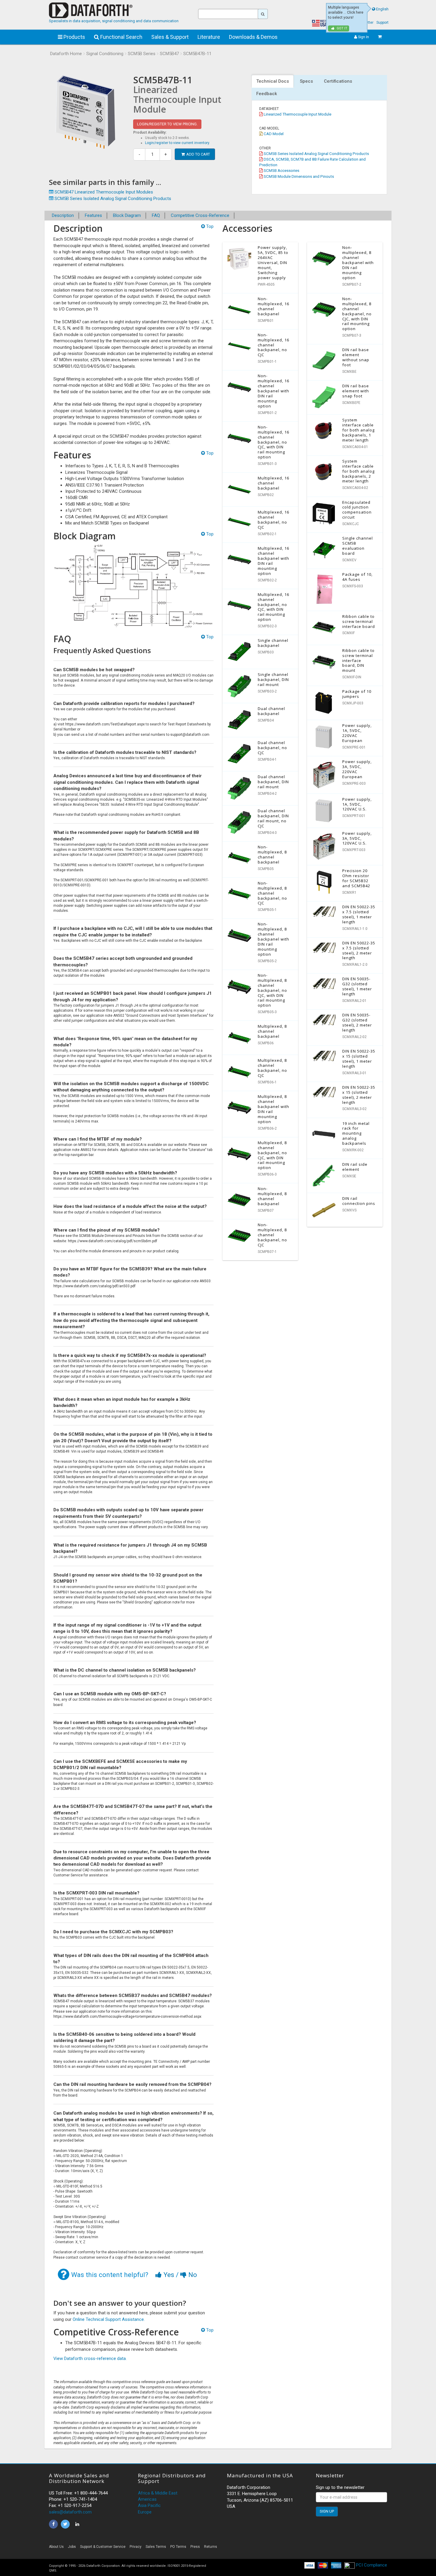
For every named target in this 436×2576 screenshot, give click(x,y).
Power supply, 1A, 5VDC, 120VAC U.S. (357, 804)
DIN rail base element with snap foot (356, 391)
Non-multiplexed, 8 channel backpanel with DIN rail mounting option (273, 939)
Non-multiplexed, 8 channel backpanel (272, 854)
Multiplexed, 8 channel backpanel (272, 1031)
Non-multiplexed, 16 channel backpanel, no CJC (273, 345)
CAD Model (273, 134)
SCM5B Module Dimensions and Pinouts (298, 176)
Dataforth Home (66, 54)
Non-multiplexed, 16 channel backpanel (273, 306)
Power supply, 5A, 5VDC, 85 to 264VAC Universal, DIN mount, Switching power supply (273, 262)
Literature (209, 37)
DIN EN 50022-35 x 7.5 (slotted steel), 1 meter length (359, 914)
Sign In (363, 37)
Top (209, 226)
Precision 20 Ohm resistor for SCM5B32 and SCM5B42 (356, 878)
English (382, 9)
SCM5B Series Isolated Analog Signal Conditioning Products (316, 153)
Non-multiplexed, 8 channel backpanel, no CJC (272, 893)
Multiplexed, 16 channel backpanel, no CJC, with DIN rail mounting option (273, 607)
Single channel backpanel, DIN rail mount (273, 679)
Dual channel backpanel (271, 711)
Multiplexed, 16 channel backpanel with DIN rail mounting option (273, 561)
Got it (342, 28)
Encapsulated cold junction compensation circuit (357, 510)
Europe (145, 2512)
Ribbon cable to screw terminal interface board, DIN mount (358, 661)
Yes (169, 2275)
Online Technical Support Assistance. (109, 2319)
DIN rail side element (355, 1167)
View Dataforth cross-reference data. (90, 2358)
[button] (334, 2548)
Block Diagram (127, 215)
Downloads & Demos (253, 37)
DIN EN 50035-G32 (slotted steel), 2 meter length (357, 1022)
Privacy (136, 2547)
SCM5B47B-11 (197, 54)
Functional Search (121, 37)
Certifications (338, 81)
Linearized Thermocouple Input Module (297, 114)
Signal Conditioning (105, 54)
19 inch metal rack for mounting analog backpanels (356, 1133)
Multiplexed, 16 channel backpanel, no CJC (273, 520)
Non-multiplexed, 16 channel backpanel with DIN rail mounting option (273, 391)
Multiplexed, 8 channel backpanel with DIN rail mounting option (273, 1109)
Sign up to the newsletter (340, 2487)
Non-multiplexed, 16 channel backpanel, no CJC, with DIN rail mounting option (273, 442)
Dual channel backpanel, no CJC (272, 748)
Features (93, 215)
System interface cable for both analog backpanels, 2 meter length (358, 471)
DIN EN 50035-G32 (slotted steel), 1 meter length (357, 986)
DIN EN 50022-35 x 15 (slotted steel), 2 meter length (359, 1095)
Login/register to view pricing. (167, 124)
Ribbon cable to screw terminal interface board (359, 621)
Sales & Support (170, 37)
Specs (306, 81)
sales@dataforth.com (70, 2512)
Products (74, 37)
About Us (56, 2547)
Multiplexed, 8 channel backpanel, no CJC (272, 1068)
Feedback (267, 94)
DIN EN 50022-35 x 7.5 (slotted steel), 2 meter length (359, 950)
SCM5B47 (169, 54)
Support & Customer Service (103, 2547)
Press (195, 2547)
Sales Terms (156, 2547)
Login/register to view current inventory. (178, 143)
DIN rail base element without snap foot (356, 357)
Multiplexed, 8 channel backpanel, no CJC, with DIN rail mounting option (272, 1155)
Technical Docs (273, 81)
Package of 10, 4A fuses (357, 577)
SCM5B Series (142, 54)
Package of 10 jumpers (357, 694)
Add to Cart (198, 154)
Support (382, 23)
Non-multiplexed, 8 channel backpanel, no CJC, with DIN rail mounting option (272, 990)
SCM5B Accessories (281, 170)
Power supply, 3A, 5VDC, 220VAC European (357, 769)
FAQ (156, 215)
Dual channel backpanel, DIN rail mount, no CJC (273, 818)
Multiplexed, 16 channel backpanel (273, 483)
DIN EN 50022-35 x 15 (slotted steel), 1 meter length (359, 1059)
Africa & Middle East (158, 2493)
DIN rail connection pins (359, 1201)
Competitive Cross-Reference (200, 215)
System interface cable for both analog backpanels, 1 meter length (358, 430)
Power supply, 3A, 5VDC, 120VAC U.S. (357, 838)
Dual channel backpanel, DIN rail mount (273, 782)
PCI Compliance (371, 2565)
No (192, 2275)
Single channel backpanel (273, 643)
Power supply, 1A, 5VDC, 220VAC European (357, 733)
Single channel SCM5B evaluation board (358, 546)
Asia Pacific (149, 2505)
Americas (147, 2499)
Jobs (72, 2547)
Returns (211, 2547)
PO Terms (178, 2547)
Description (63, 215)
